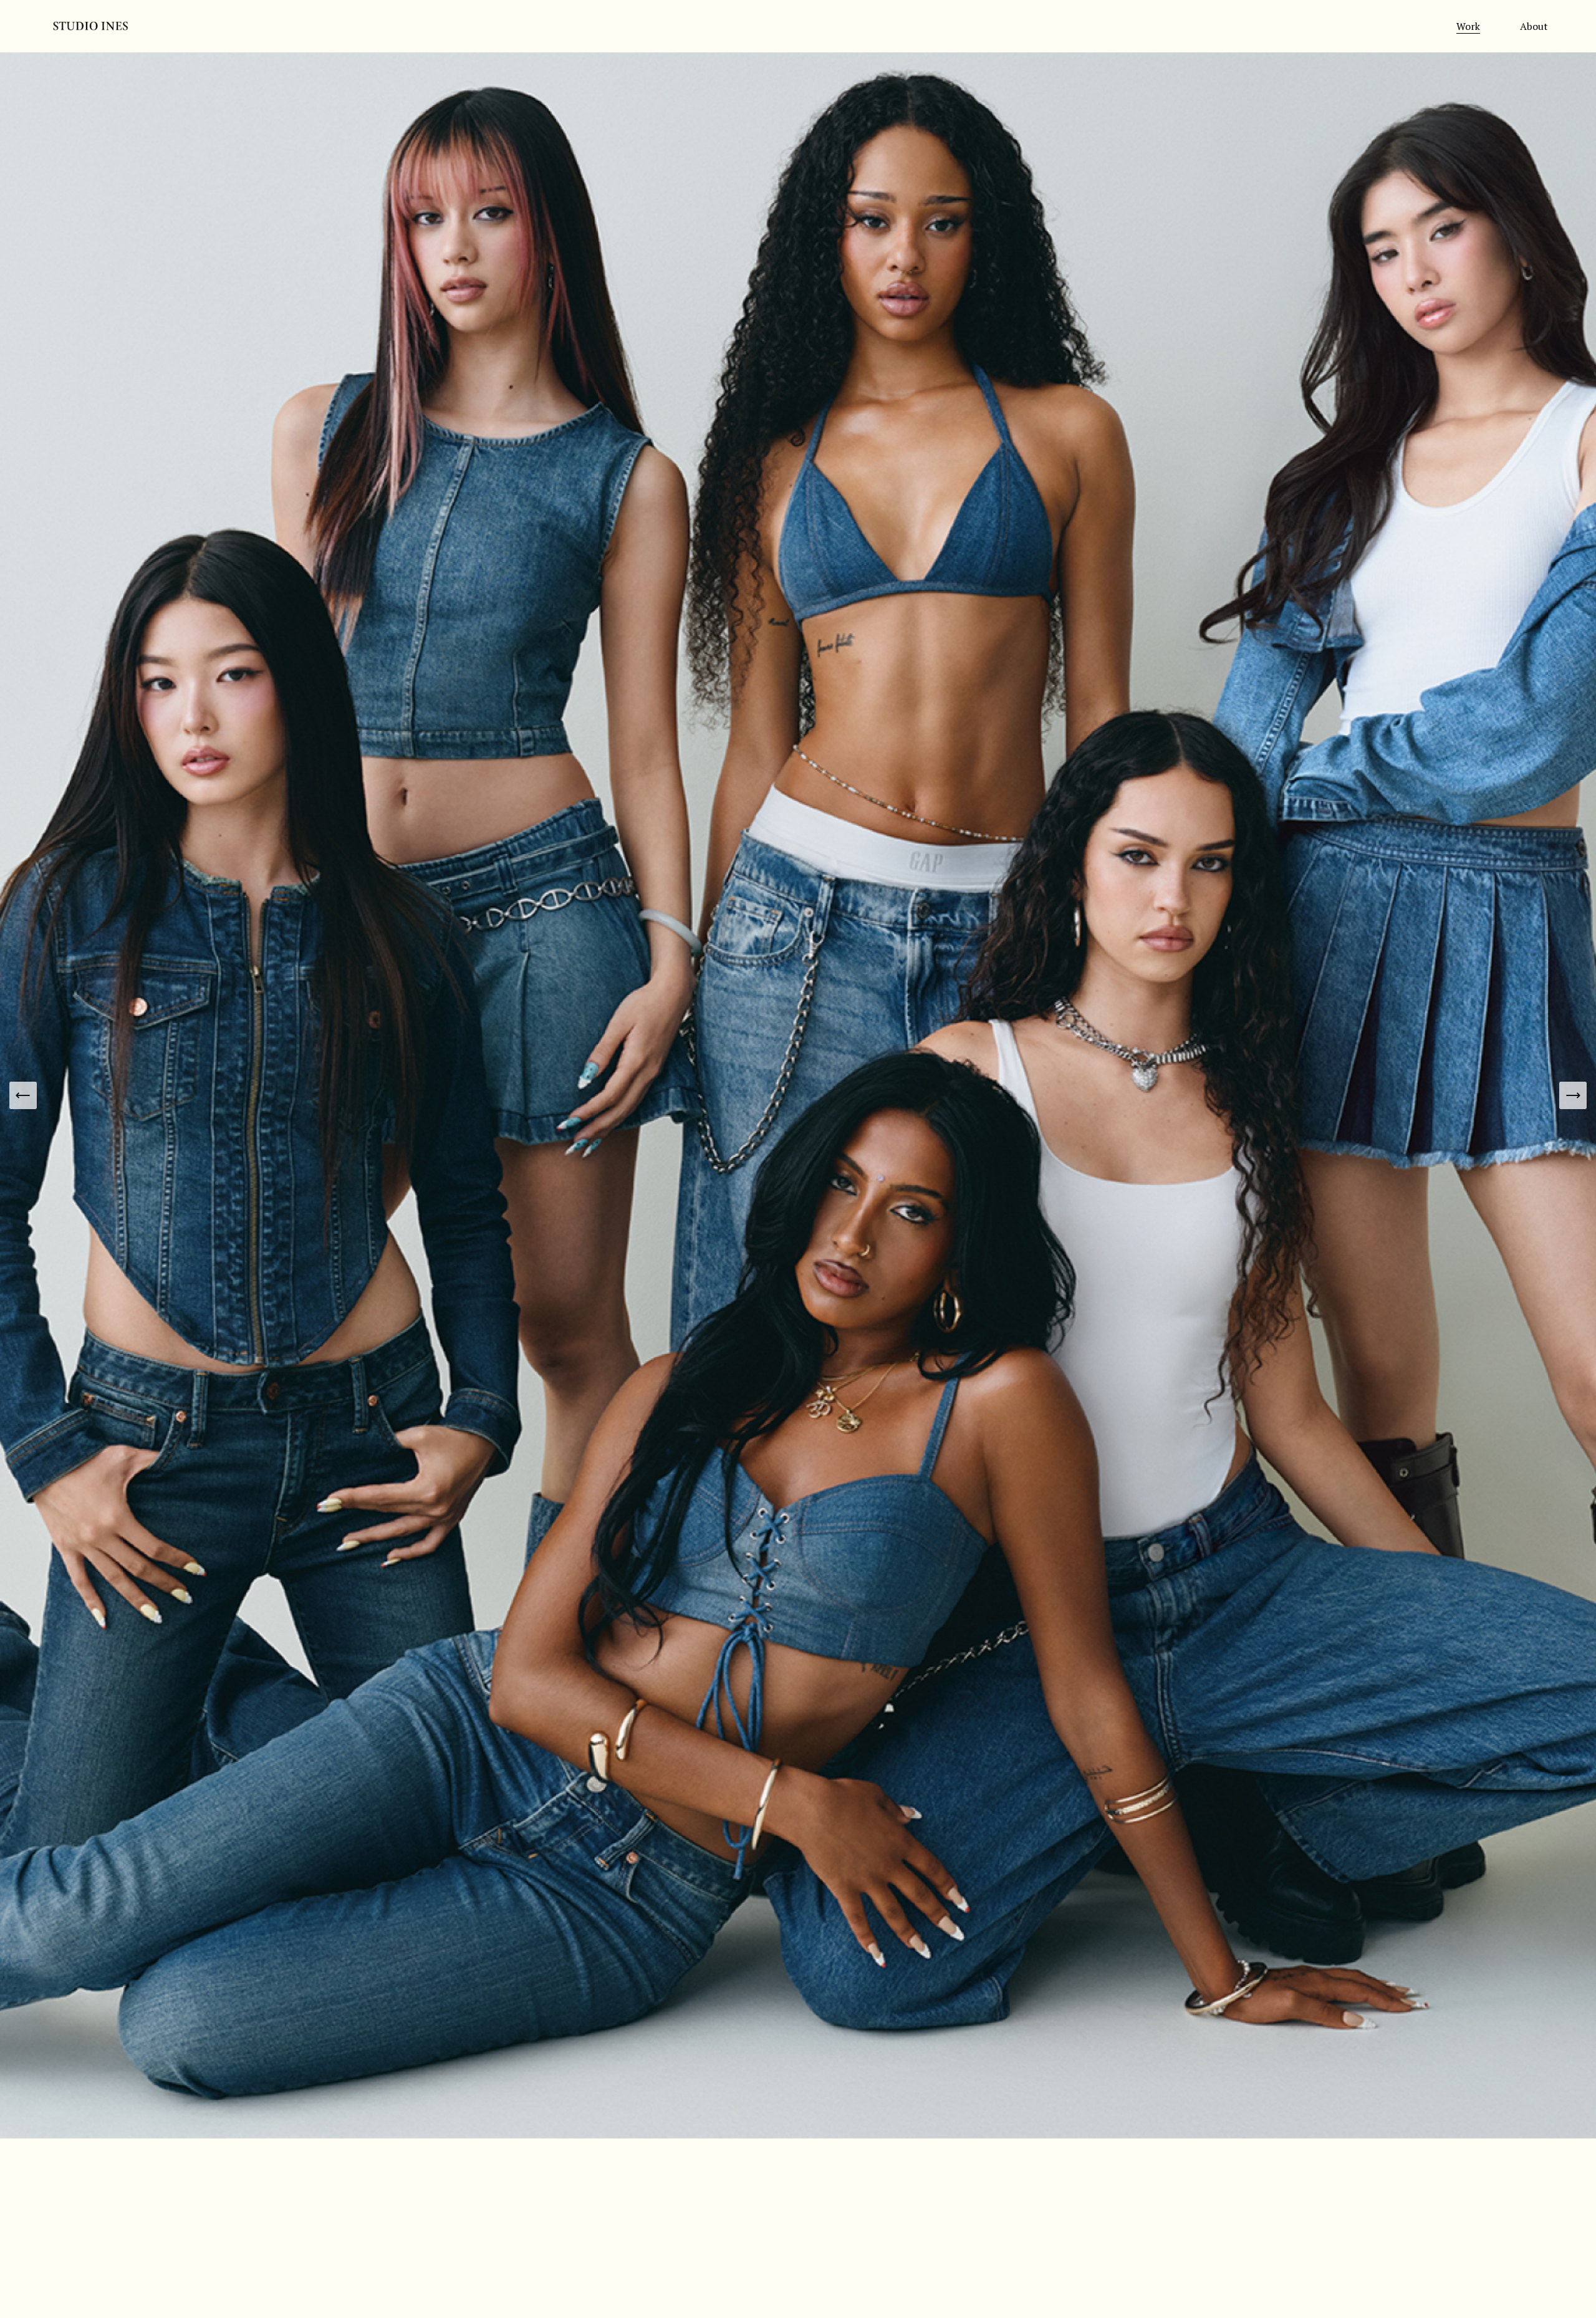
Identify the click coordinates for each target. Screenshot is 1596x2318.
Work (1468, 26)
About (1534, 26)
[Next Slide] (1573, 1095)
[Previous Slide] (23, 1095)
